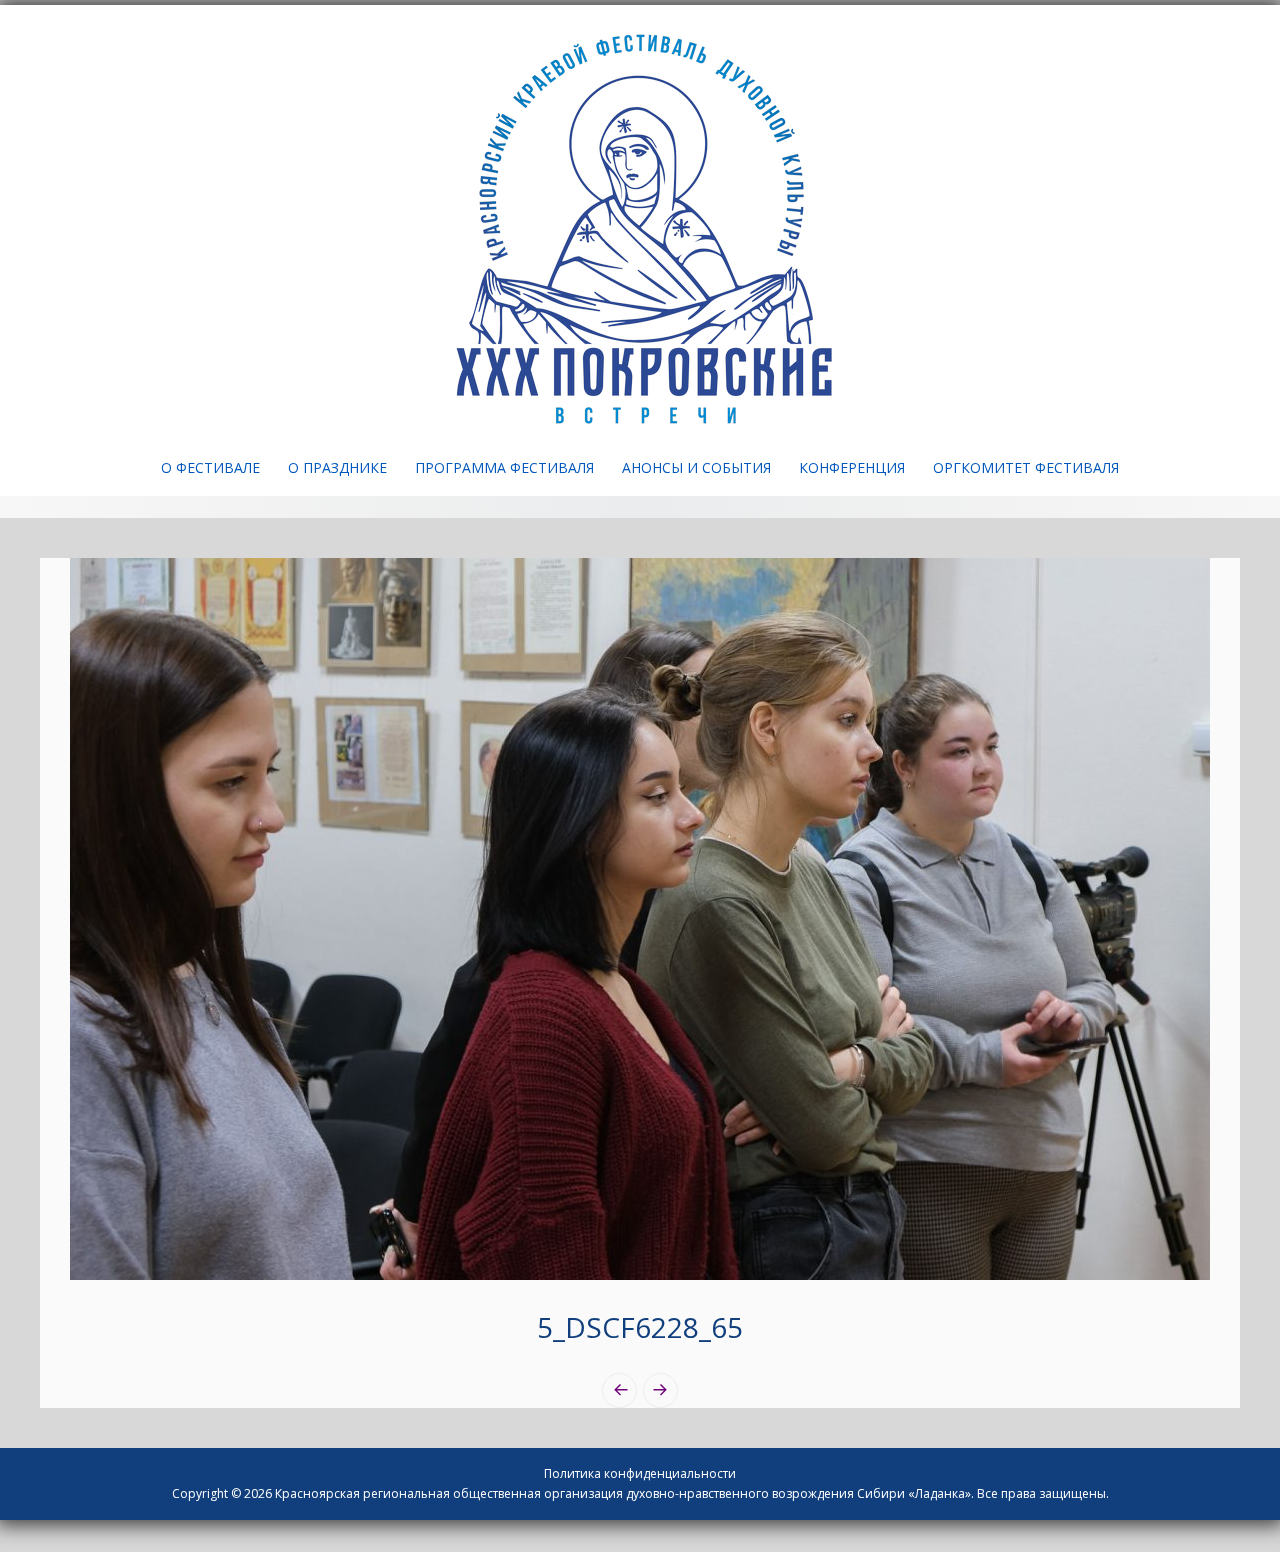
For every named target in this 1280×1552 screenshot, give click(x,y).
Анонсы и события (696, 467)
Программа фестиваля (504, 467)
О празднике (337, 467)
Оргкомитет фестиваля (1026, 467)
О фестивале (210, 467)
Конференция (852, 467)
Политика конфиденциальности (640, 1473)
